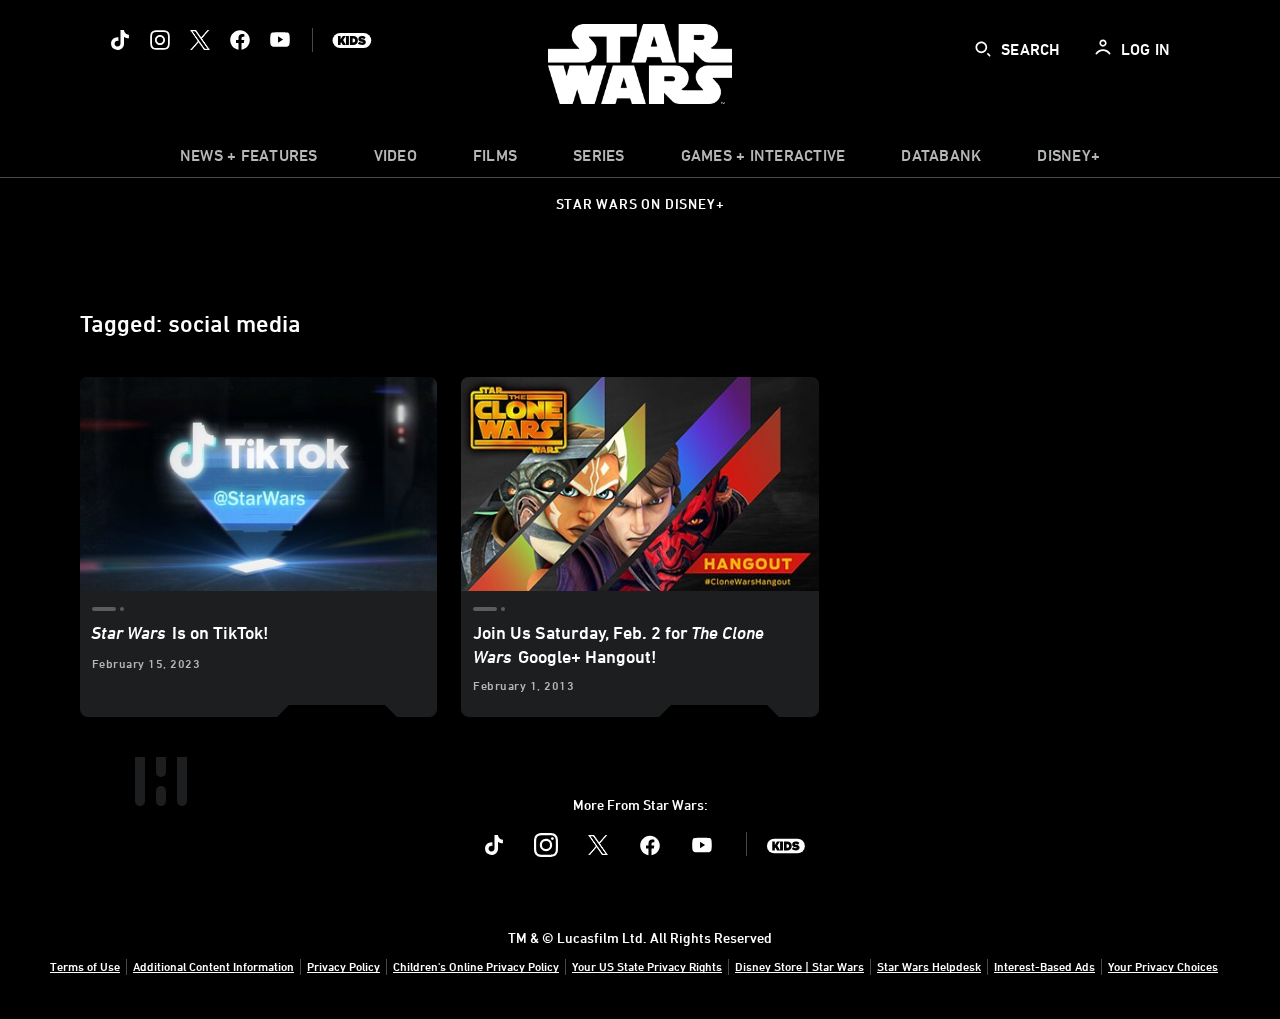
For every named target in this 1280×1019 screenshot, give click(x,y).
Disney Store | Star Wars (799, 966)
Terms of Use (85, 966)
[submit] (983, 49)
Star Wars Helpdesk (929, 966)
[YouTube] (280, 40)
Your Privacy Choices (1163, 966)
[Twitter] (200, 40)
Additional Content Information (213, 966)
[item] (249, 160)
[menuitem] (395, 160)
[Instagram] (160, 40)
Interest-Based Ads (1044, 966)
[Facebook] (240, 40)
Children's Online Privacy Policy (476, 966)
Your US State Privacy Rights (647, 966)
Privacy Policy (343, 966)
